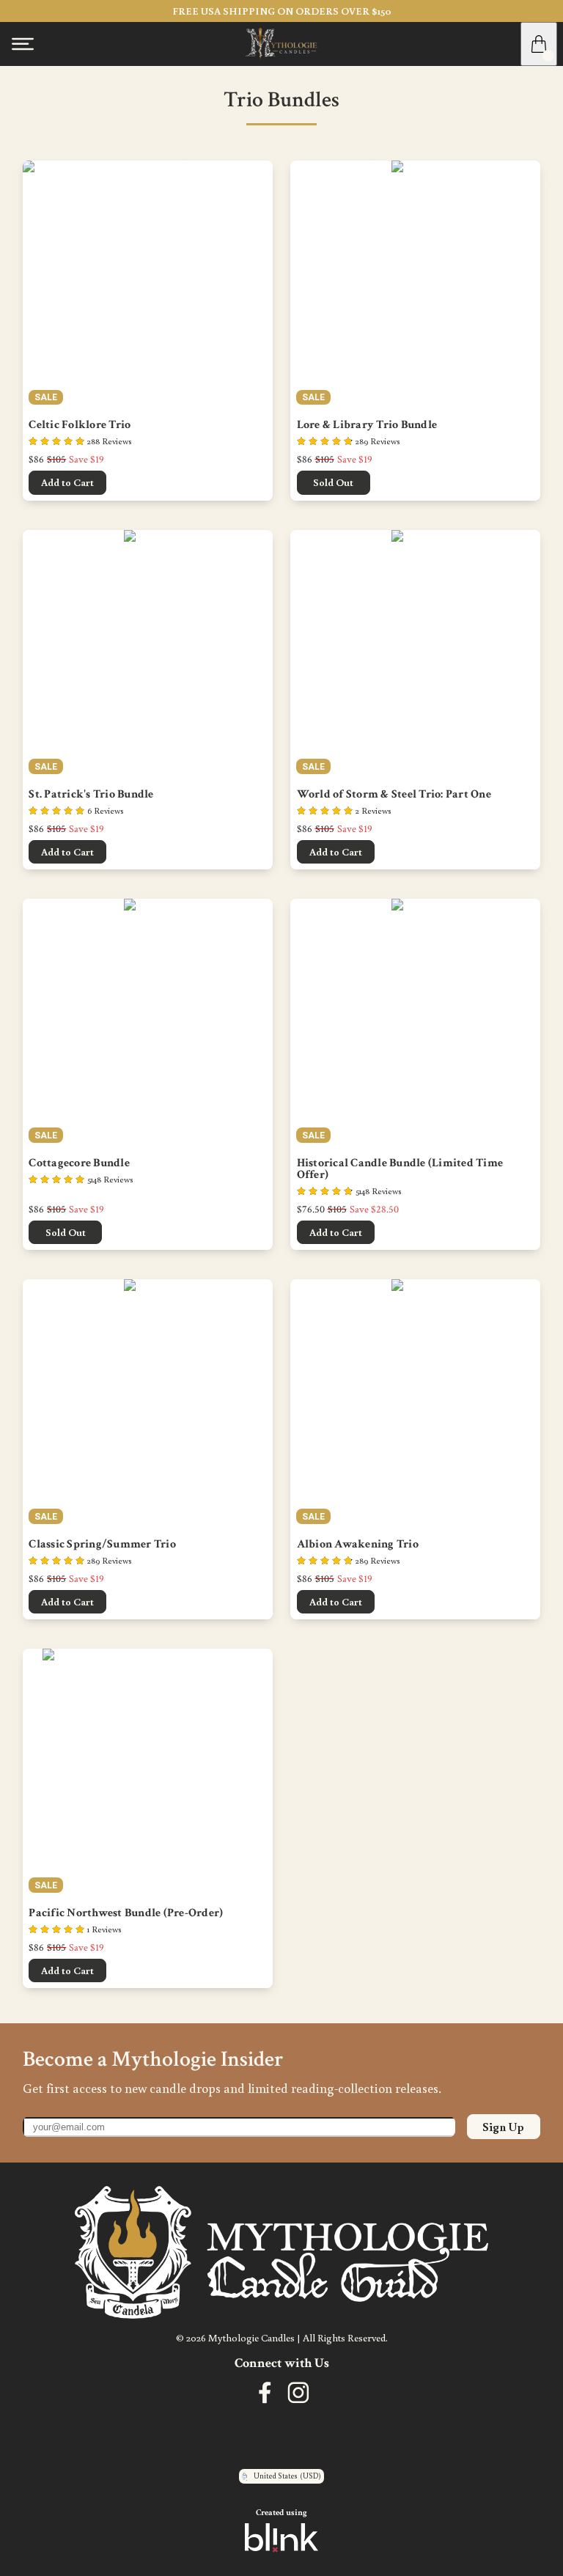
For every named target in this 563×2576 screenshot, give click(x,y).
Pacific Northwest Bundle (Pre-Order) (126, 1913)
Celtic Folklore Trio (80, 425)
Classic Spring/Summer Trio (102, 1545)
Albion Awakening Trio (358, 1545)
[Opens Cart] (539, 44)
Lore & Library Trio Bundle (367, 425)
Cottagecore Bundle (79, 1163)
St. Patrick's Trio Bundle (91, 795)
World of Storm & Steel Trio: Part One (394, 795)
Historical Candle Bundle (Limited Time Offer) (401, 1169)
